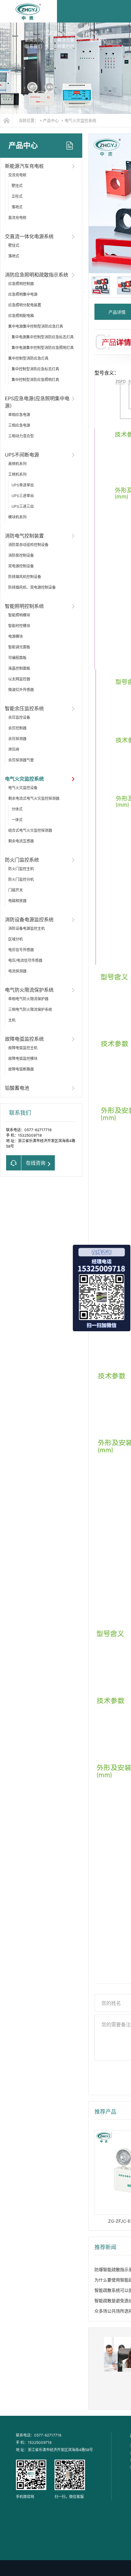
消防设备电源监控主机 (27, 928)
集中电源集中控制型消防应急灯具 (36, 326)
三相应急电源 (19, 425)
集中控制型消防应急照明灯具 (35, 380)
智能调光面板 (19, 647)
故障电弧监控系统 (24, 1039)
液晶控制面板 (19, 668)
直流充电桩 (17, 218)
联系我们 (34, 46)
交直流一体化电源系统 (29, 236)
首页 (29, 33)
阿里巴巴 (66, 46)
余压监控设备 (19, 717)
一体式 (17, 820)
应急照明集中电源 (23, 294)
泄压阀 (14, 749)
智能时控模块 (19, 626)
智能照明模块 (19, 615)
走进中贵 (57, 33)
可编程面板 (17, 658)
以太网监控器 (19, 679)
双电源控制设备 (21, 566)
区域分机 (16, 939)
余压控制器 (17, 728)
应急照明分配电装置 (25, 305)
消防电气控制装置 (24, 536)
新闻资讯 (34, 40)
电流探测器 (17, 971)
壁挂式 (17, 186)
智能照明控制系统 (24, 606)
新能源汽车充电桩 (24, 166)
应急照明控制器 (21, 284)
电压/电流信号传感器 (25, 960)
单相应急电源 (19, 415)
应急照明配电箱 (21, 316)
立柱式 (17, 196)
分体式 (17, 809)
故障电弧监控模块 (23, 1059)
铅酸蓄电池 (17, 1088)
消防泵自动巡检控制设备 (28, 545)
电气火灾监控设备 (23, 788)
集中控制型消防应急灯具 (28, 358)
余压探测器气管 (21, 760)
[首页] (7, 120)
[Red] (101, 285)
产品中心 (90, 33)
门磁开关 (16, 890)
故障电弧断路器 (21, 1069)
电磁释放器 (17, 901)
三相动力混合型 (21, 436)
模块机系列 (17, 517)
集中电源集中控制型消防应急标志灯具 (43, 337)
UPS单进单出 (23, 485)
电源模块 (16, 636)
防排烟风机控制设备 (25, 577)
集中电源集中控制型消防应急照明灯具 (43, 348)
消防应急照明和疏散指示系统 (37, 275)
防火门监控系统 (22, 860)
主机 (12, 1020)
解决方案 (66, 40)
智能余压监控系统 (24, 708)
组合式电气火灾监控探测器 (30, 830)
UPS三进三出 (23, 506)
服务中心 (98, 40)
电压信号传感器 (21, 950)
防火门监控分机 (21, 879)
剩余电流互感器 (21, 841)
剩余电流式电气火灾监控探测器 (34, 798)
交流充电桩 (17, 175)
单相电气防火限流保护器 (28, 999)
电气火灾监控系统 (80, 120)
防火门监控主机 (21, 869)
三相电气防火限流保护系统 (30, 1009)
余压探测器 (17, 739)
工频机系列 (17, 474)
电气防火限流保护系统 (29, 990)
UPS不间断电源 (22, 455)
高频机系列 (17, 464)
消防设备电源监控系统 (29, 919)
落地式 (17, 207)
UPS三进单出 (23, 496)
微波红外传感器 (21, 690)
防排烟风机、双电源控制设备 (32, 587)
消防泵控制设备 (21, 555)
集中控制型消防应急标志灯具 (35, 369)
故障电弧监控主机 (23, 1048)
